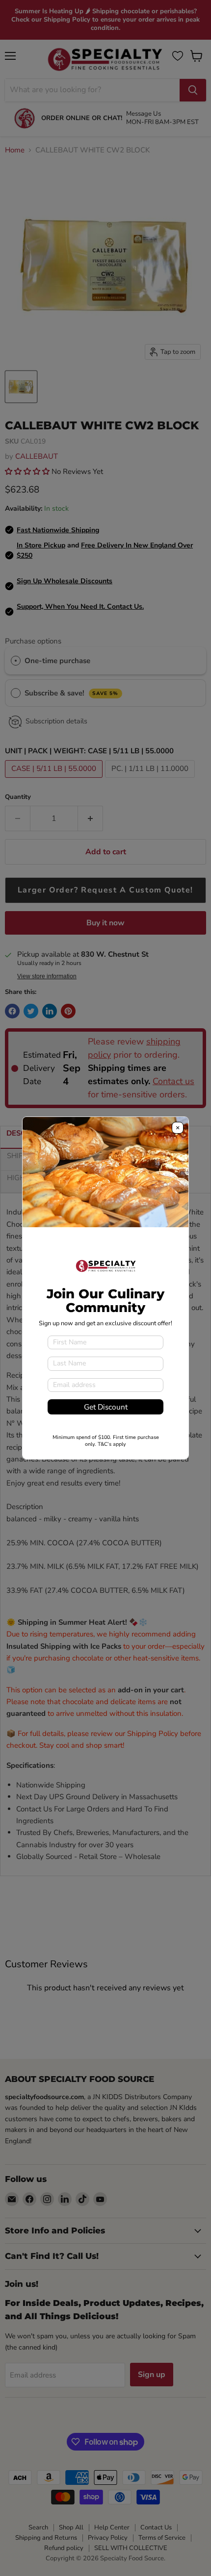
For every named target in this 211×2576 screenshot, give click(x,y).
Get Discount (106, 1407)
